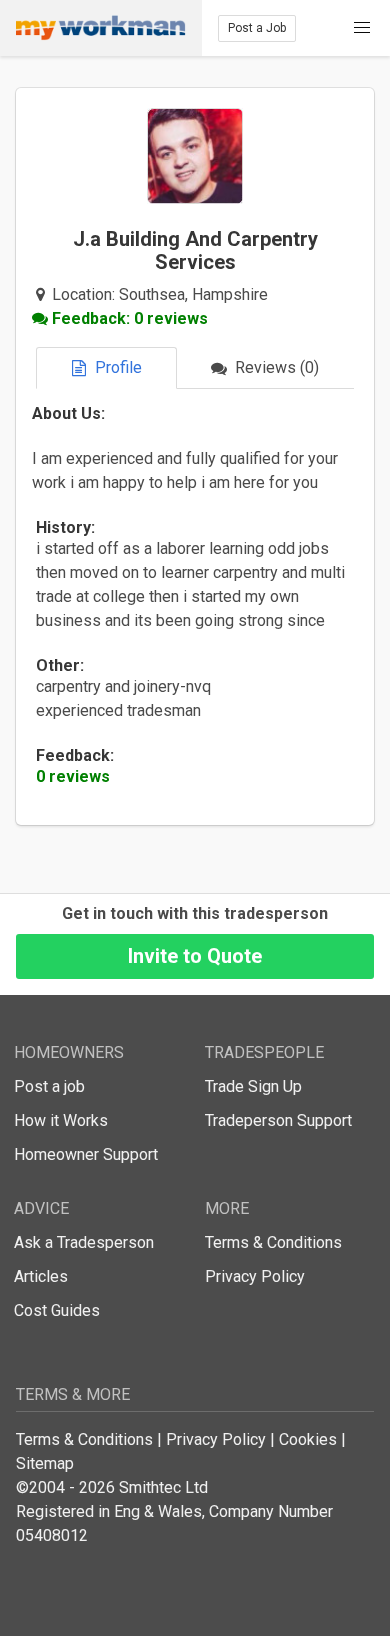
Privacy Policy (255, 1276)
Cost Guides (57, 1310)
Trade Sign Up (253, 1086)
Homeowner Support (86, 1154)
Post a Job (257, 28)
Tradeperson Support (278, 1120)
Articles (41, 1276)
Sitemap (45, 1463)
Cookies (308, 1439)
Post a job (49, 1086)
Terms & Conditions (273, 1242)
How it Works (61, 1120)
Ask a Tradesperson (84, 1242)
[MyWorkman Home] (101, 28)
